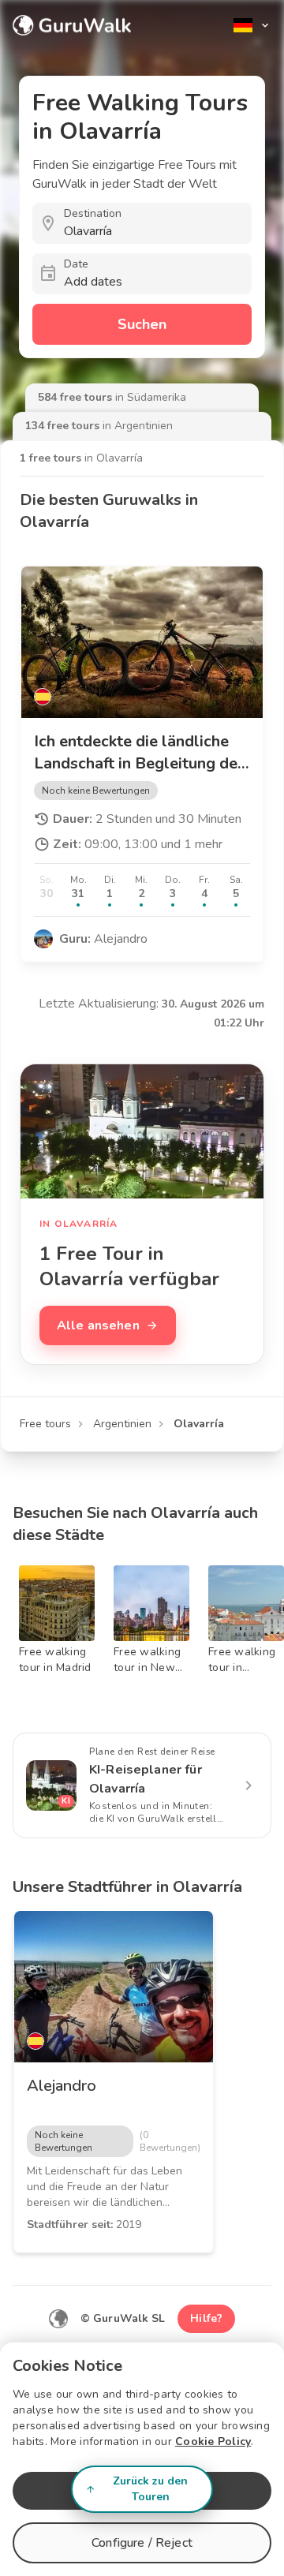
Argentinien (122, 1424)
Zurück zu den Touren (150, 2489)
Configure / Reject (142, 2543)
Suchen (142, 324)
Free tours (45, 1424)
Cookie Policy (213, 2441)
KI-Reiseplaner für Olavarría (146, 1779)
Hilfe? (206, 2318)
